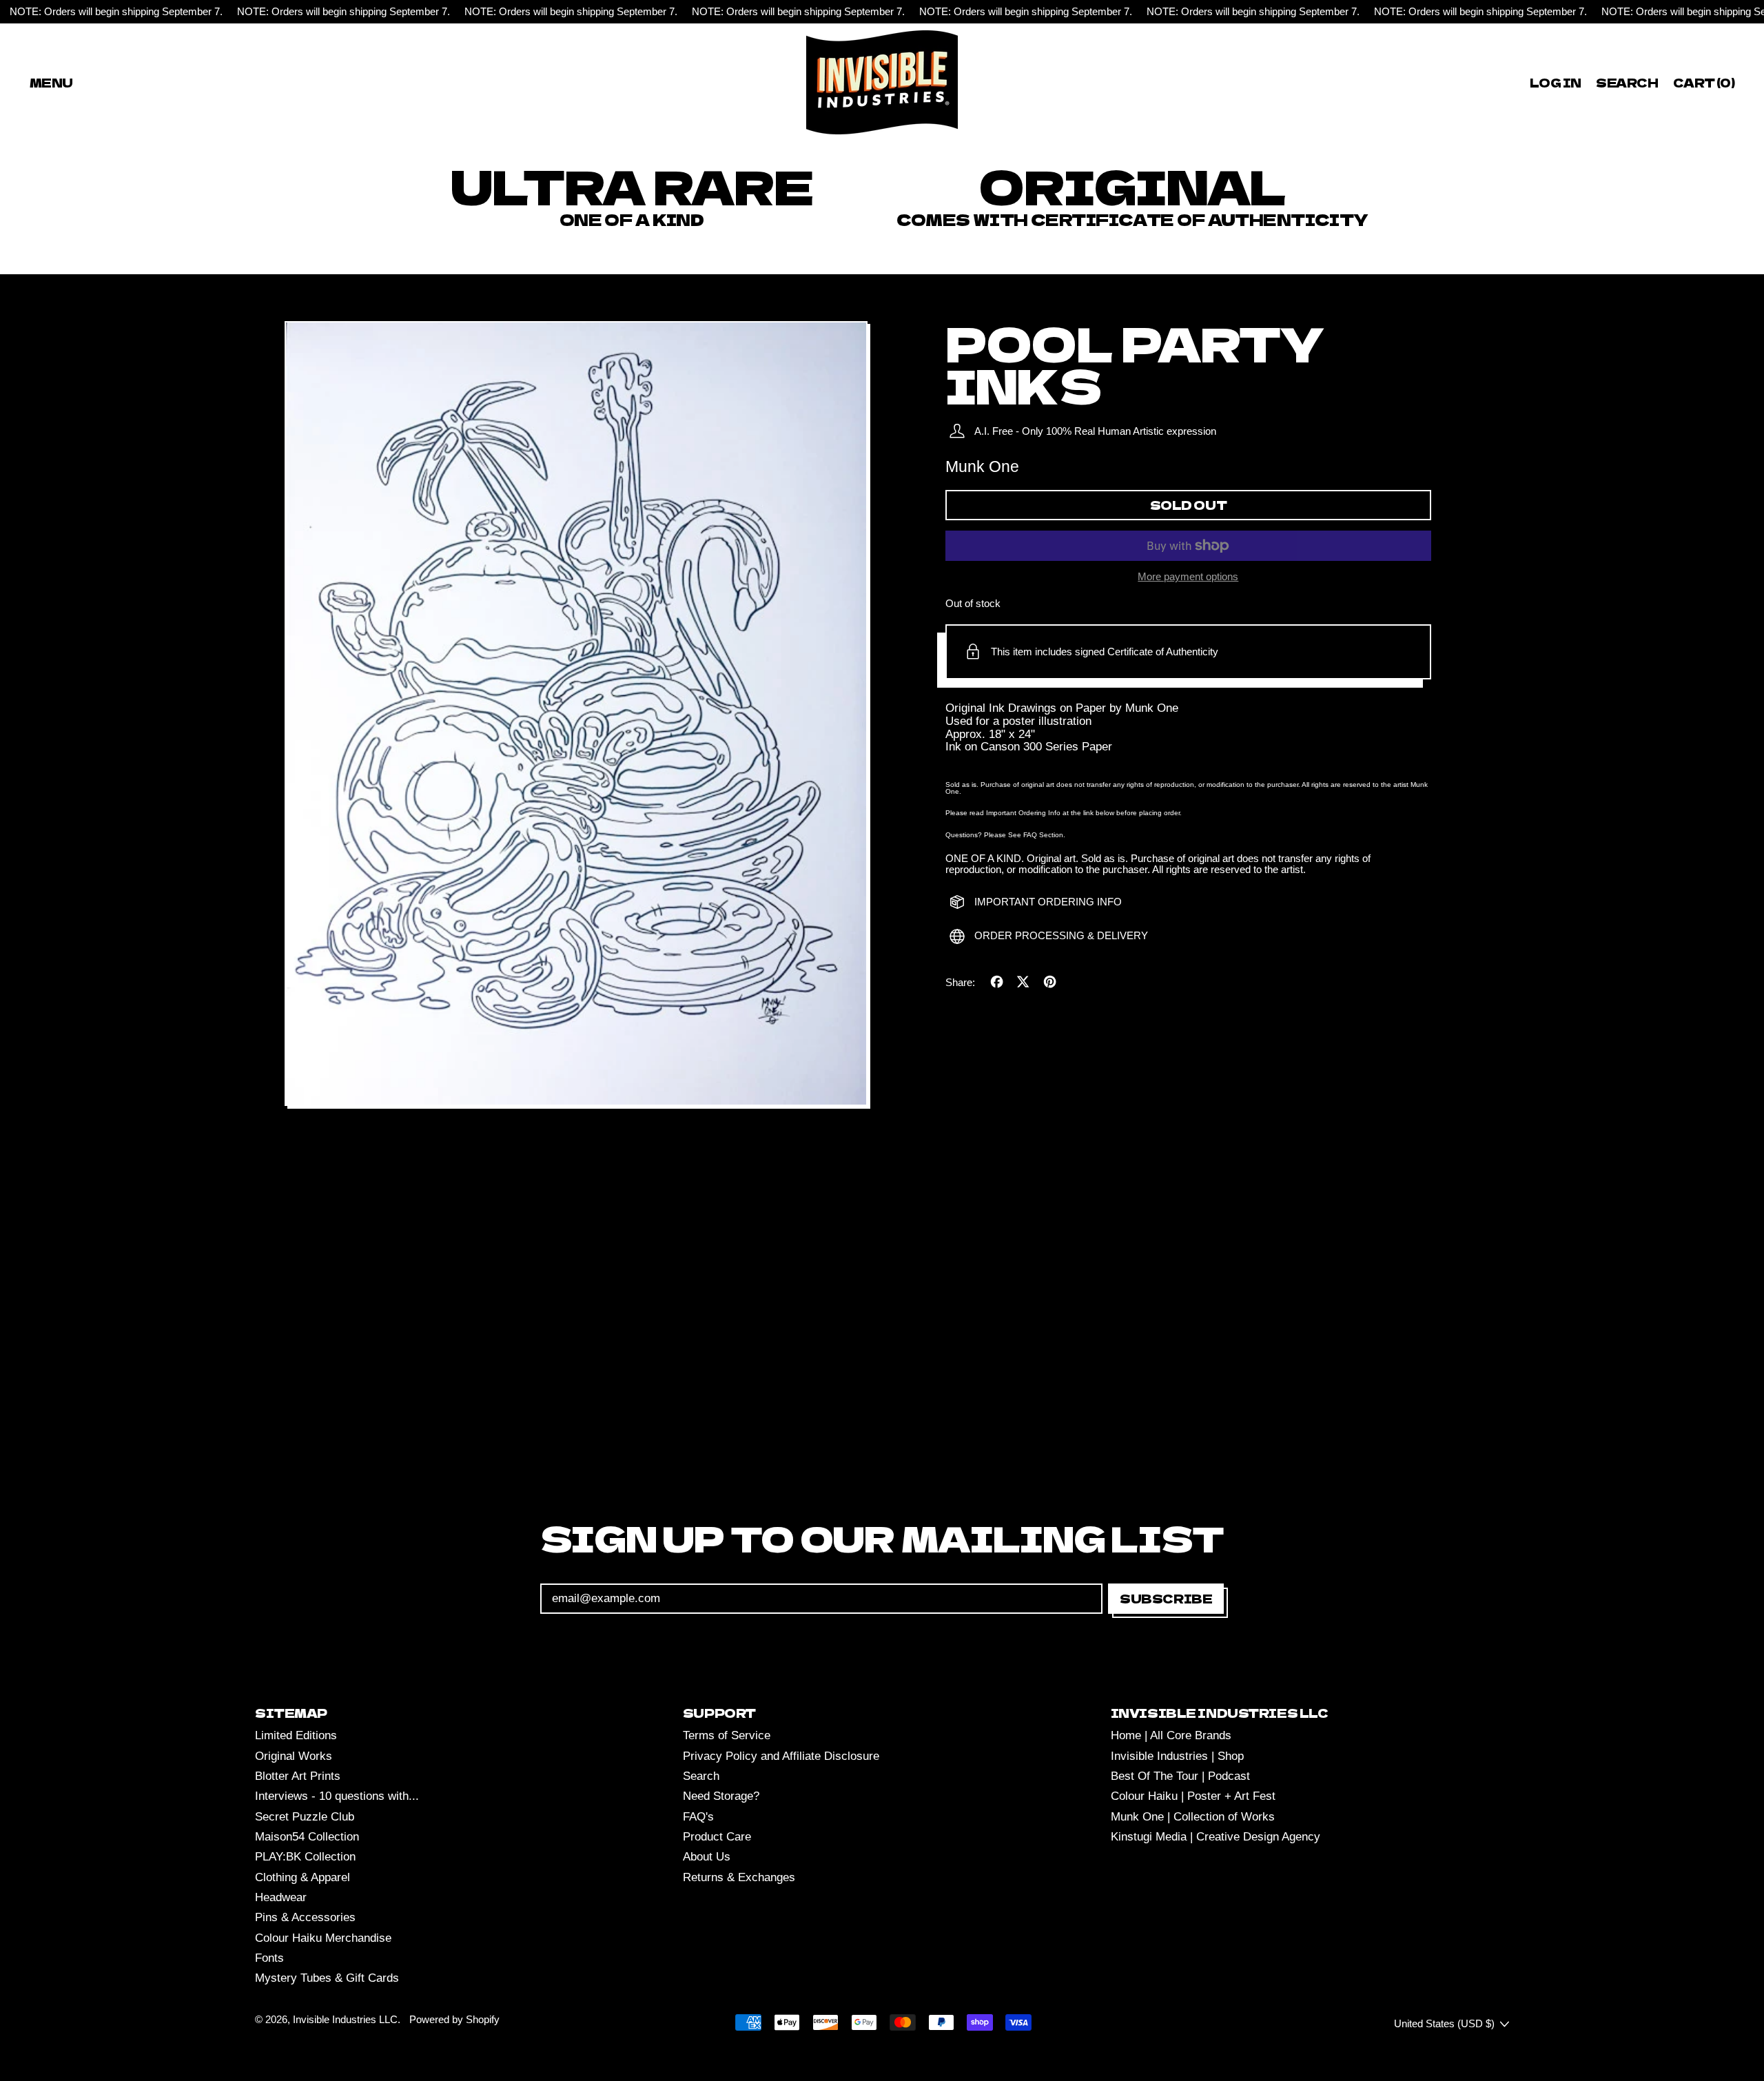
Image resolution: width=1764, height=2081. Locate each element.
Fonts (269, 1958)
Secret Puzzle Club (305, 1817)
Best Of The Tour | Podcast (1180, 1776)
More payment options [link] (1188, 577)
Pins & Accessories (305, 1917)
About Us (707, 1857)
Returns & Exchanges (739, 1877)
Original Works (294, 1756)
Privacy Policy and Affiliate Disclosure (781, 1756)
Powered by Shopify (454, 2019)
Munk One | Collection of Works (1193, 1817)
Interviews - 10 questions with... (337, 1796)
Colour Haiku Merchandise (323, 1938)
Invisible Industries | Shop (1177, 1756)
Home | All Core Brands (1171, 1735)
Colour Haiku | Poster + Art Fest (1193, 1796)
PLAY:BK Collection (305, 1857)
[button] (1628, 82)
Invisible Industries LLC (345, 2019)
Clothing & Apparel (302, 1877)
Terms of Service (727, 1735)
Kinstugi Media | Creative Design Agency (1216, 1837)
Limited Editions (296, 1735)
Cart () (1703, 85)
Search (701, 1776)
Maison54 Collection (307, 1837)
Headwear (281, 1897)
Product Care (717, 1837)
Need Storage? (721, 1796)
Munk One (982, 467)
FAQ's (698, 1817)
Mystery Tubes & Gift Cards (327, 1978)
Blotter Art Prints (298, 1776)
